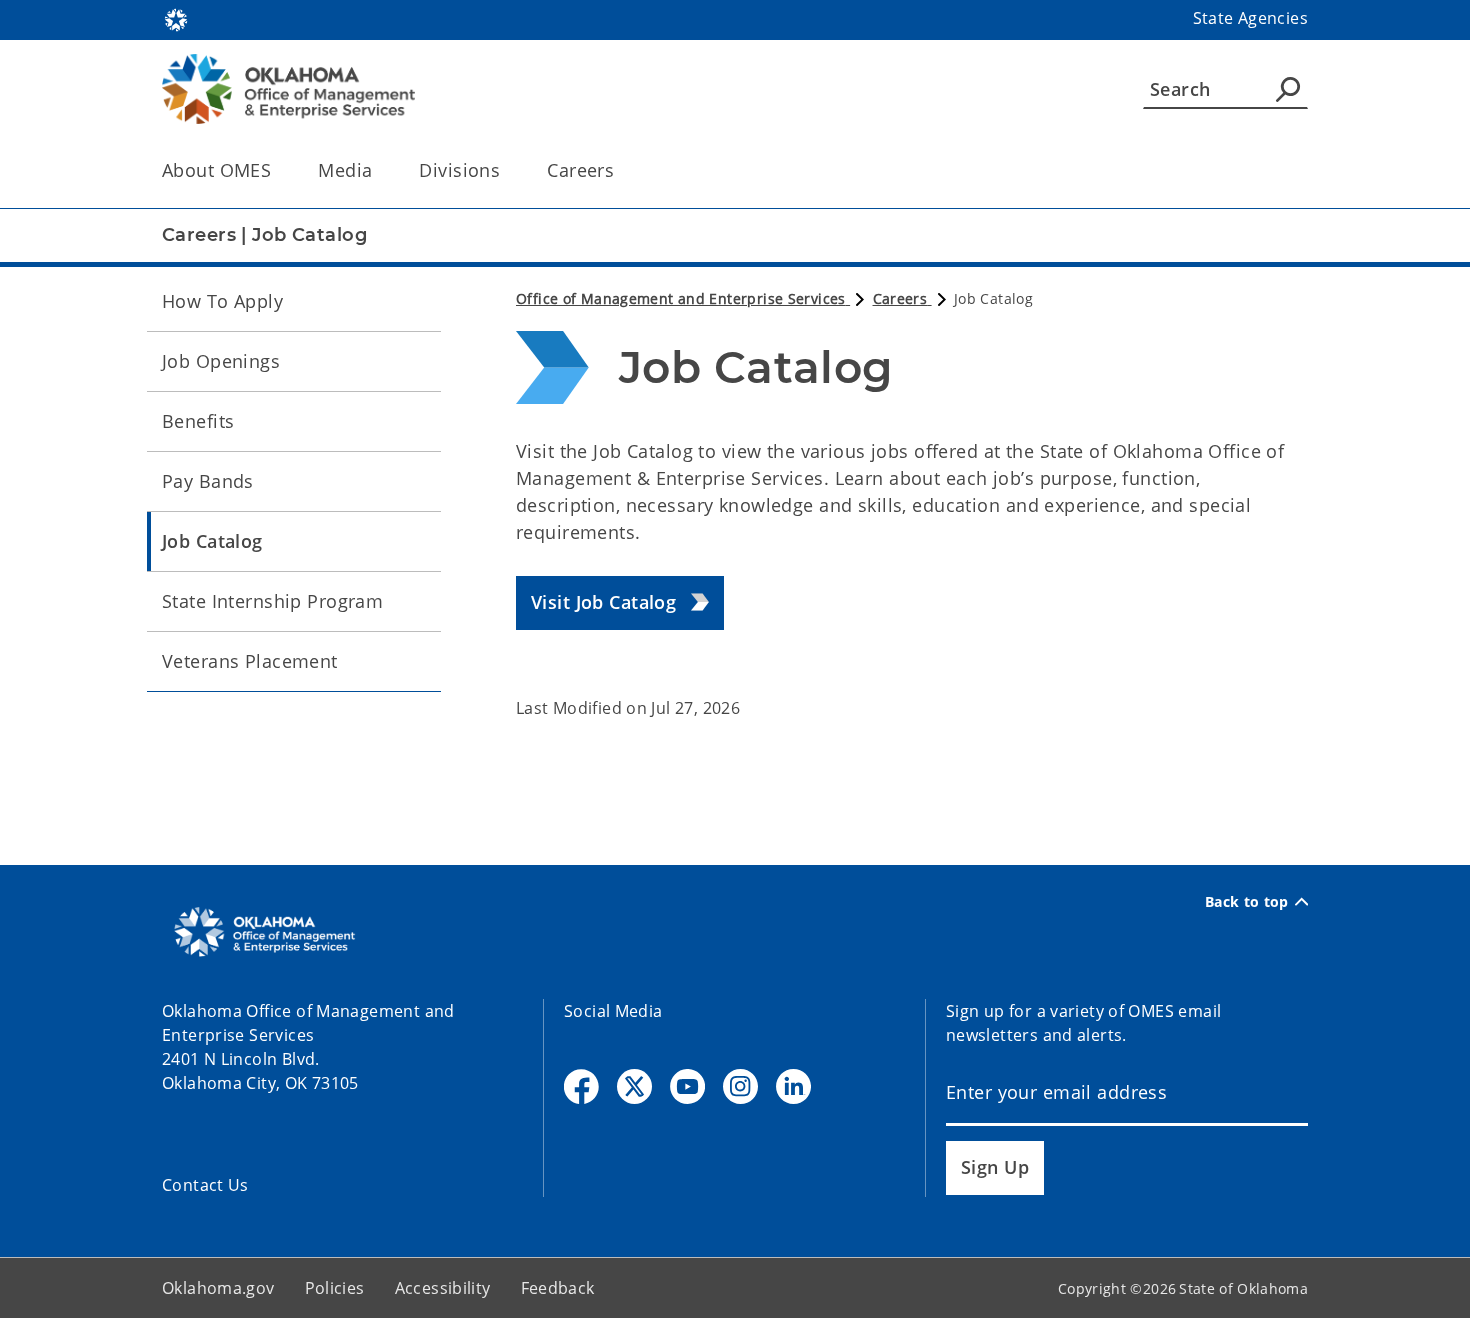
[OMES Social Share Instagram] (740, 1086)
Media (345, 170)
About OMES (216, 170)
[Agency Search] (1288, 89)
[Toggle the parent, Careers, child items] (620, 170)
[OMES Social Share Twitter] (634, 1086)
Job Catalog (212, 541)
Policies (335, 1288)
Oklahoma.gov (218, 1288)
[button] (620, 603)
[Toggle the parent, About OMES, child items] (277, 170)
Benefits (198, 421)
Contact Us (205, 1185)
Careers (580, 170)
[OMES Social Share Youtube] (687, 1086)
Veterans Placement (250, 661)
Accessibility (443, 1288)
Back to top (1247, 902)
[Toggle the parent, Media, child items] (378, 170)
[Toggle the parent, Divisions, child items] (506, 170)
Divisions (459, 170)
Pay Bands (208, 481)
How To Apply (222, 301)
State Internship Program (272, 601)
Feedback (558, 1288)
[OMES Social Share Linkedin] (793, 1086)
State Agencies (1250, 18)
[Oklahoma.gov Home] (176, 18)
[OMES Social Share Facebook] (581, 1086)
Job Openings (221, 361)
